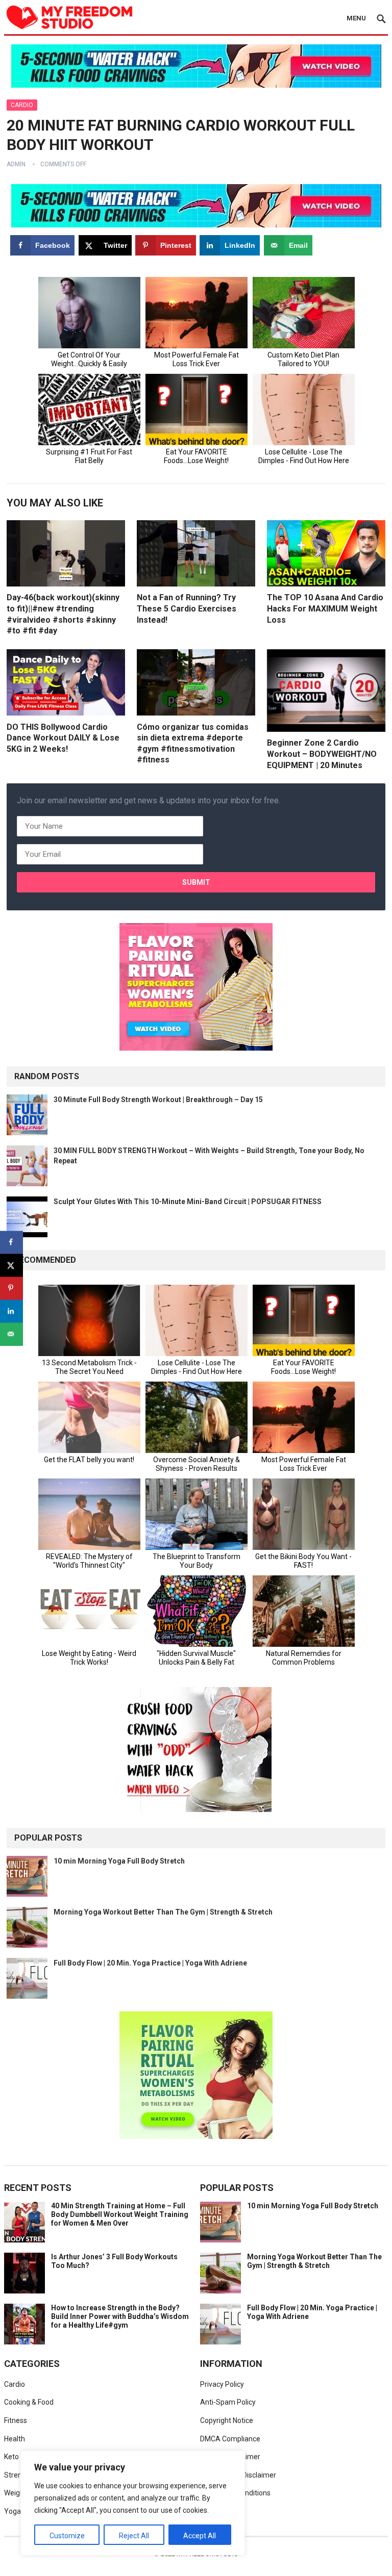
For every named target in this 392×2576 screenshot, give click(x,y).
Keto (11, 2457)
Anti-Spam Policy (228, 2402)
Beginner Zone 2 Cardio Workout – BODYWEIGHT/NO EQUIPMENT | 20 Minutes (322, 754)
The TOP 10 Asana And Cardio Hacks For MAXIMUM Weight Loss (325, 608)
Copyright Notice (227, 2420)
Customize (67, 2536)
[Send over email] (11, 1334)
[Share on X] (11, 1265)
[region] (133, 2503)
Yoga (13, 2511)
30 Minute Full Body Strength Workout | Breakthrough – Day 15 (158, 1100)
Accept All (200, 2536)
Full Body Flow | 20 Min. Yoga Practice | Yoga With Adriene (150, 1963)
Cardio (22, 105)
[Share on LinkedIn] (11, 1311)
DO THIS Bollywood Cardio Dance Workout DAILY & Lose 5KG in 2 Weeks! (63, 738)
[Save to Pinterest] (11, 1288)
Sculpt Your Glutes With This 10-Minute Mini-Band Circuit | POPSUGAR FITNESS (188, 1202)
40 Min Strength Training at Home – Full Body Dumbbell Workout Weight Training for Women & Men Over (120, 2214)
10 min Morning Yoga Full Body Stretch (119, 1861)
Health (15, 2439)
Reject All (134, 2536)
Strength (18, 2475)
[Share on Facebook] (11, 1242)
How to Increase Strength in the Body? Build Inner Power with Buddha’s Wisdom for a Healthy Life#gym (120, 2316)
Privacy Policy (222, 2384)
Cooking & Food (29, 2402)
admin (16, 164)
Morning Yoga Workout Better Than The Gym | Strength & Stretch (163, 1912)
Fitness (16, 2420)
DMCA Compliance (230, 2439)
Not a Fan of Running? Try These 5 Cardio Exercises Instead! (187, 608)
